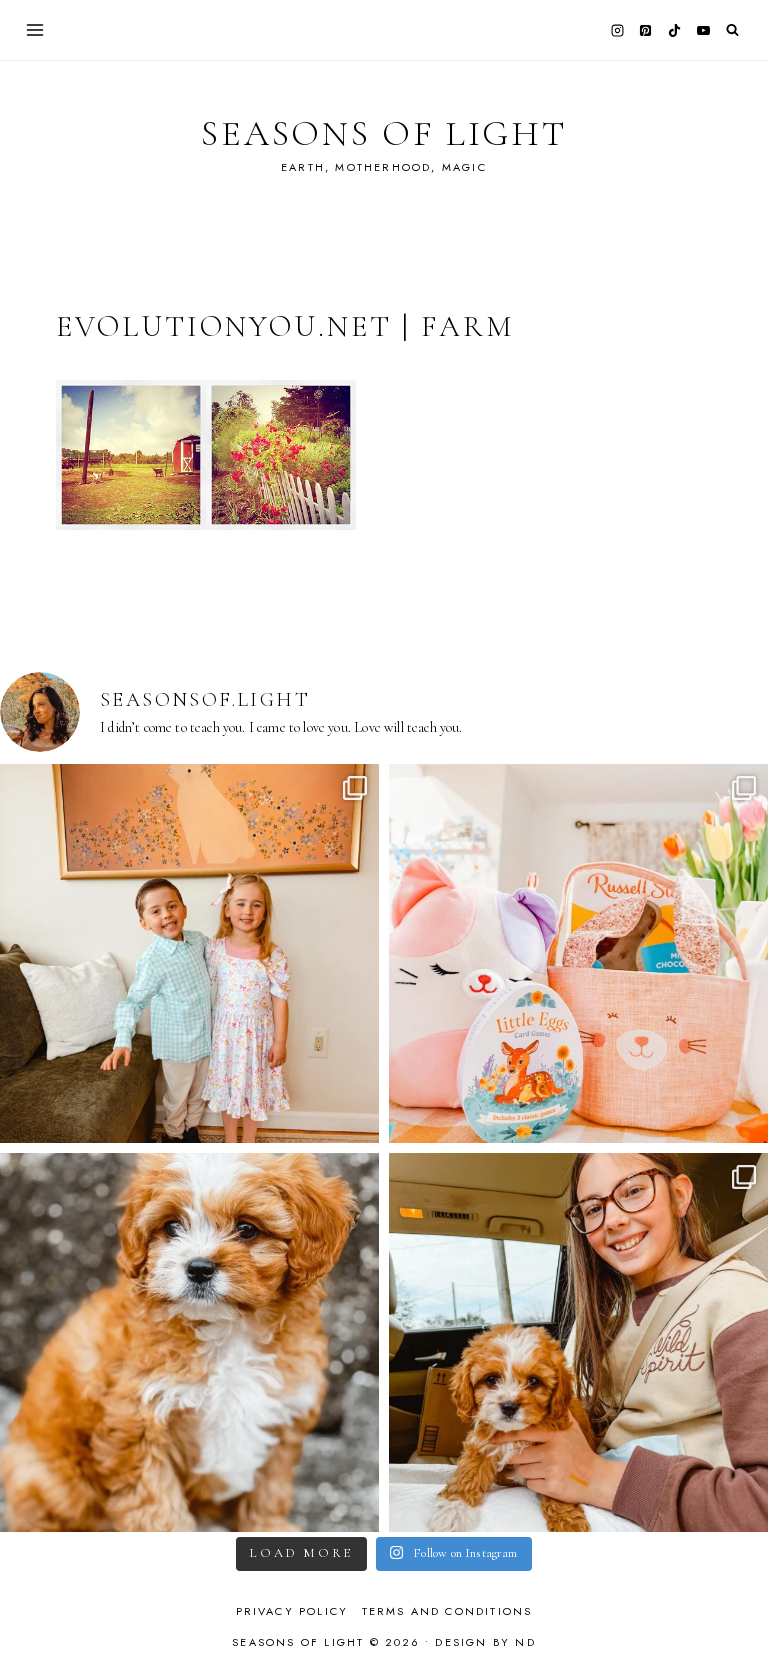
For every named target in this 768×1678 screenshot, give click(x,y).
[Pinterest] (646, 30)
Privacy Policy (292, 1611)
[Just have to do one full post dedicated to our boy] (189, 1342)
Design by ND (485, 1642)
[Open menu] (35, 29)
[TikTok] (675, 30)
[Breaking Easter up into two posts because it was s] (578, 953)
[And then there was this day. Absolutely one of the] (578, 1342)
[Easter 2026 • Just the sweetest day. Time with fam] (189, 953)
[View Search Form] (732, 30)
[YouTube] (703, 30)
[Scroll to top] (733, 1623)
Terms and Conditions (447, 1611)
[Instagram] (617, 30)
